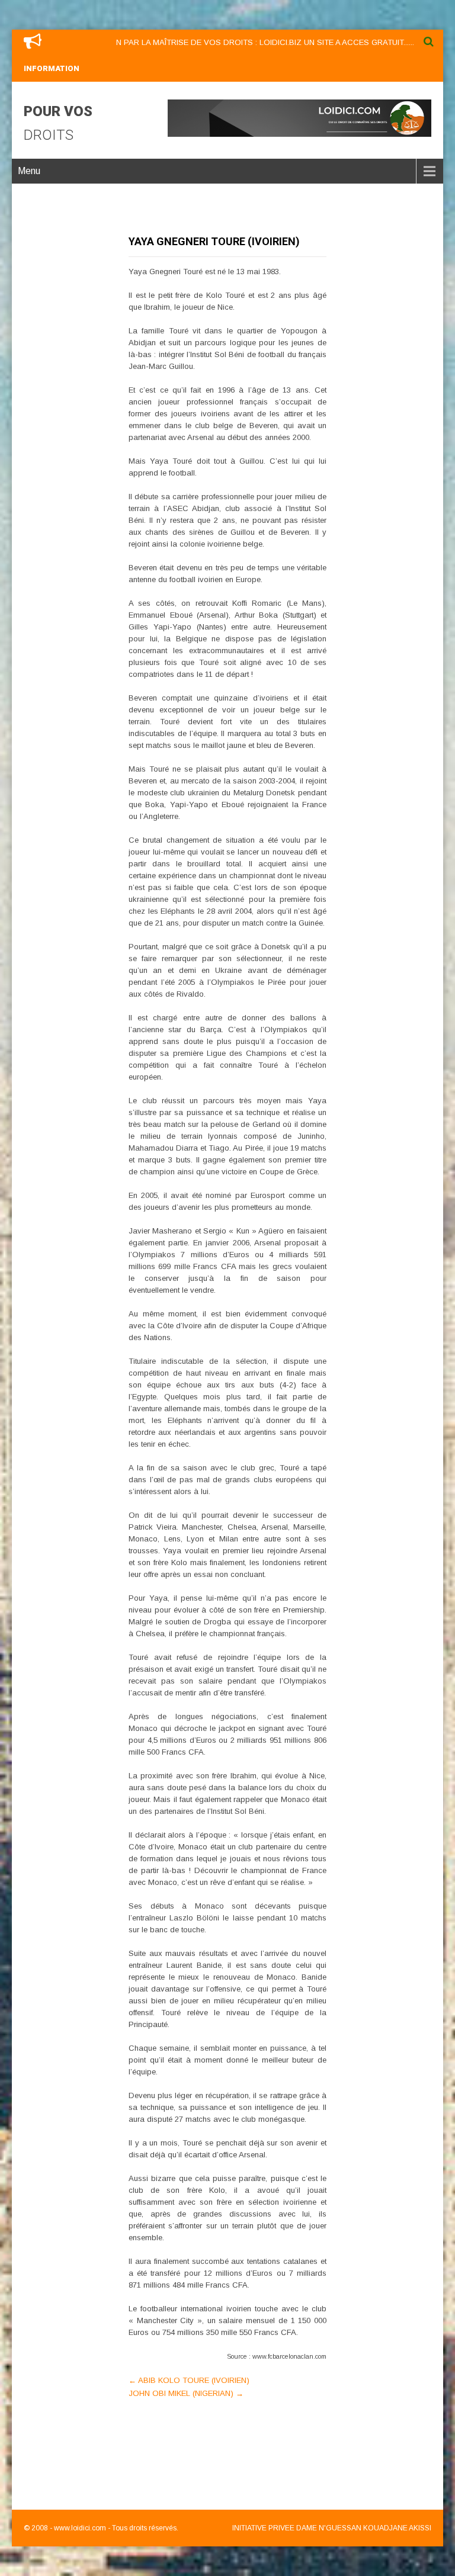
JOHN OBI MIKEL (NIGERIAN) (186, 2393)
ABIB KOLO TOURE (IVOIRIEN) (189, 2380)
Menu (29, 171)
